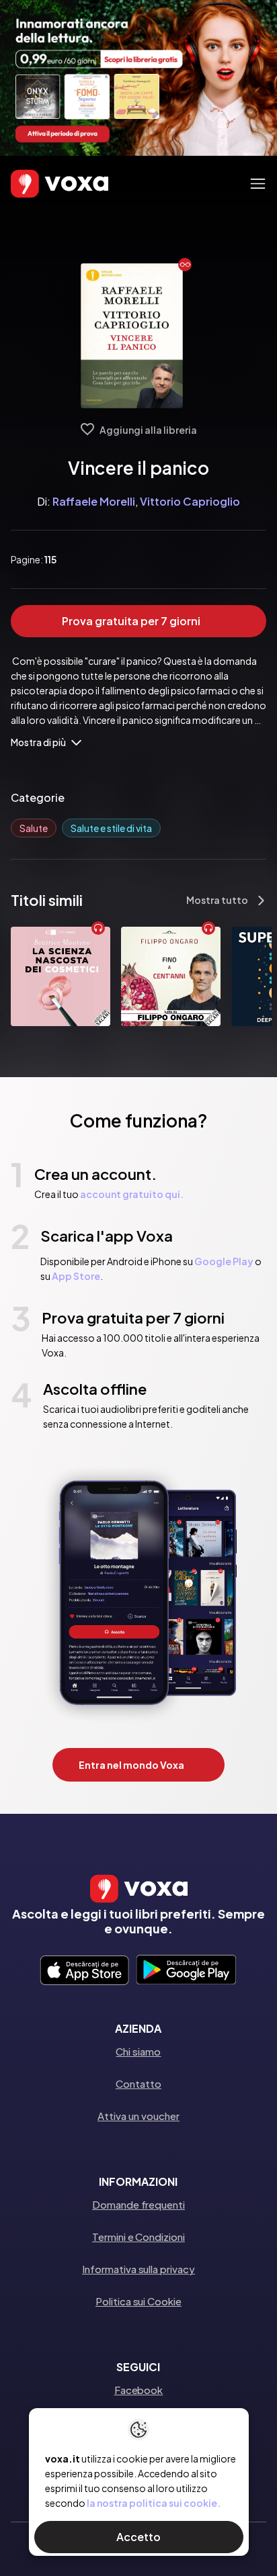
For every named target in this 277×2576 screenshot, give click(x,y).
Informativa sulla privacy (138, 2269)
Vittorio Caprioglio (190, 501)
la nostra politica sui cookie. (154, 2503)
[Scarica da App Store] (84, 1971)
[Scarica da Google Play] (186, 1971)
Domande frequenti (138, 2204)
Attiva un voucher (138, 2116)
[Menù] (258, 184)
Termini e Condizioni (138, 2237)
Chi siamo (138, 2051)
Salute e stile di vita (111, 828)
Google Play (224, 1261)
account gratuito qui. (132, 1194)
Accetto (138, 2537)
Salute (34, 828)
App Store (76, 1276)
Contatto (138, 2083)
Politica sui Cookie (138, 2301)
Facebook (138, 2390)
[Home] (40, 184)
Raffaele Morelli (94, 501)
